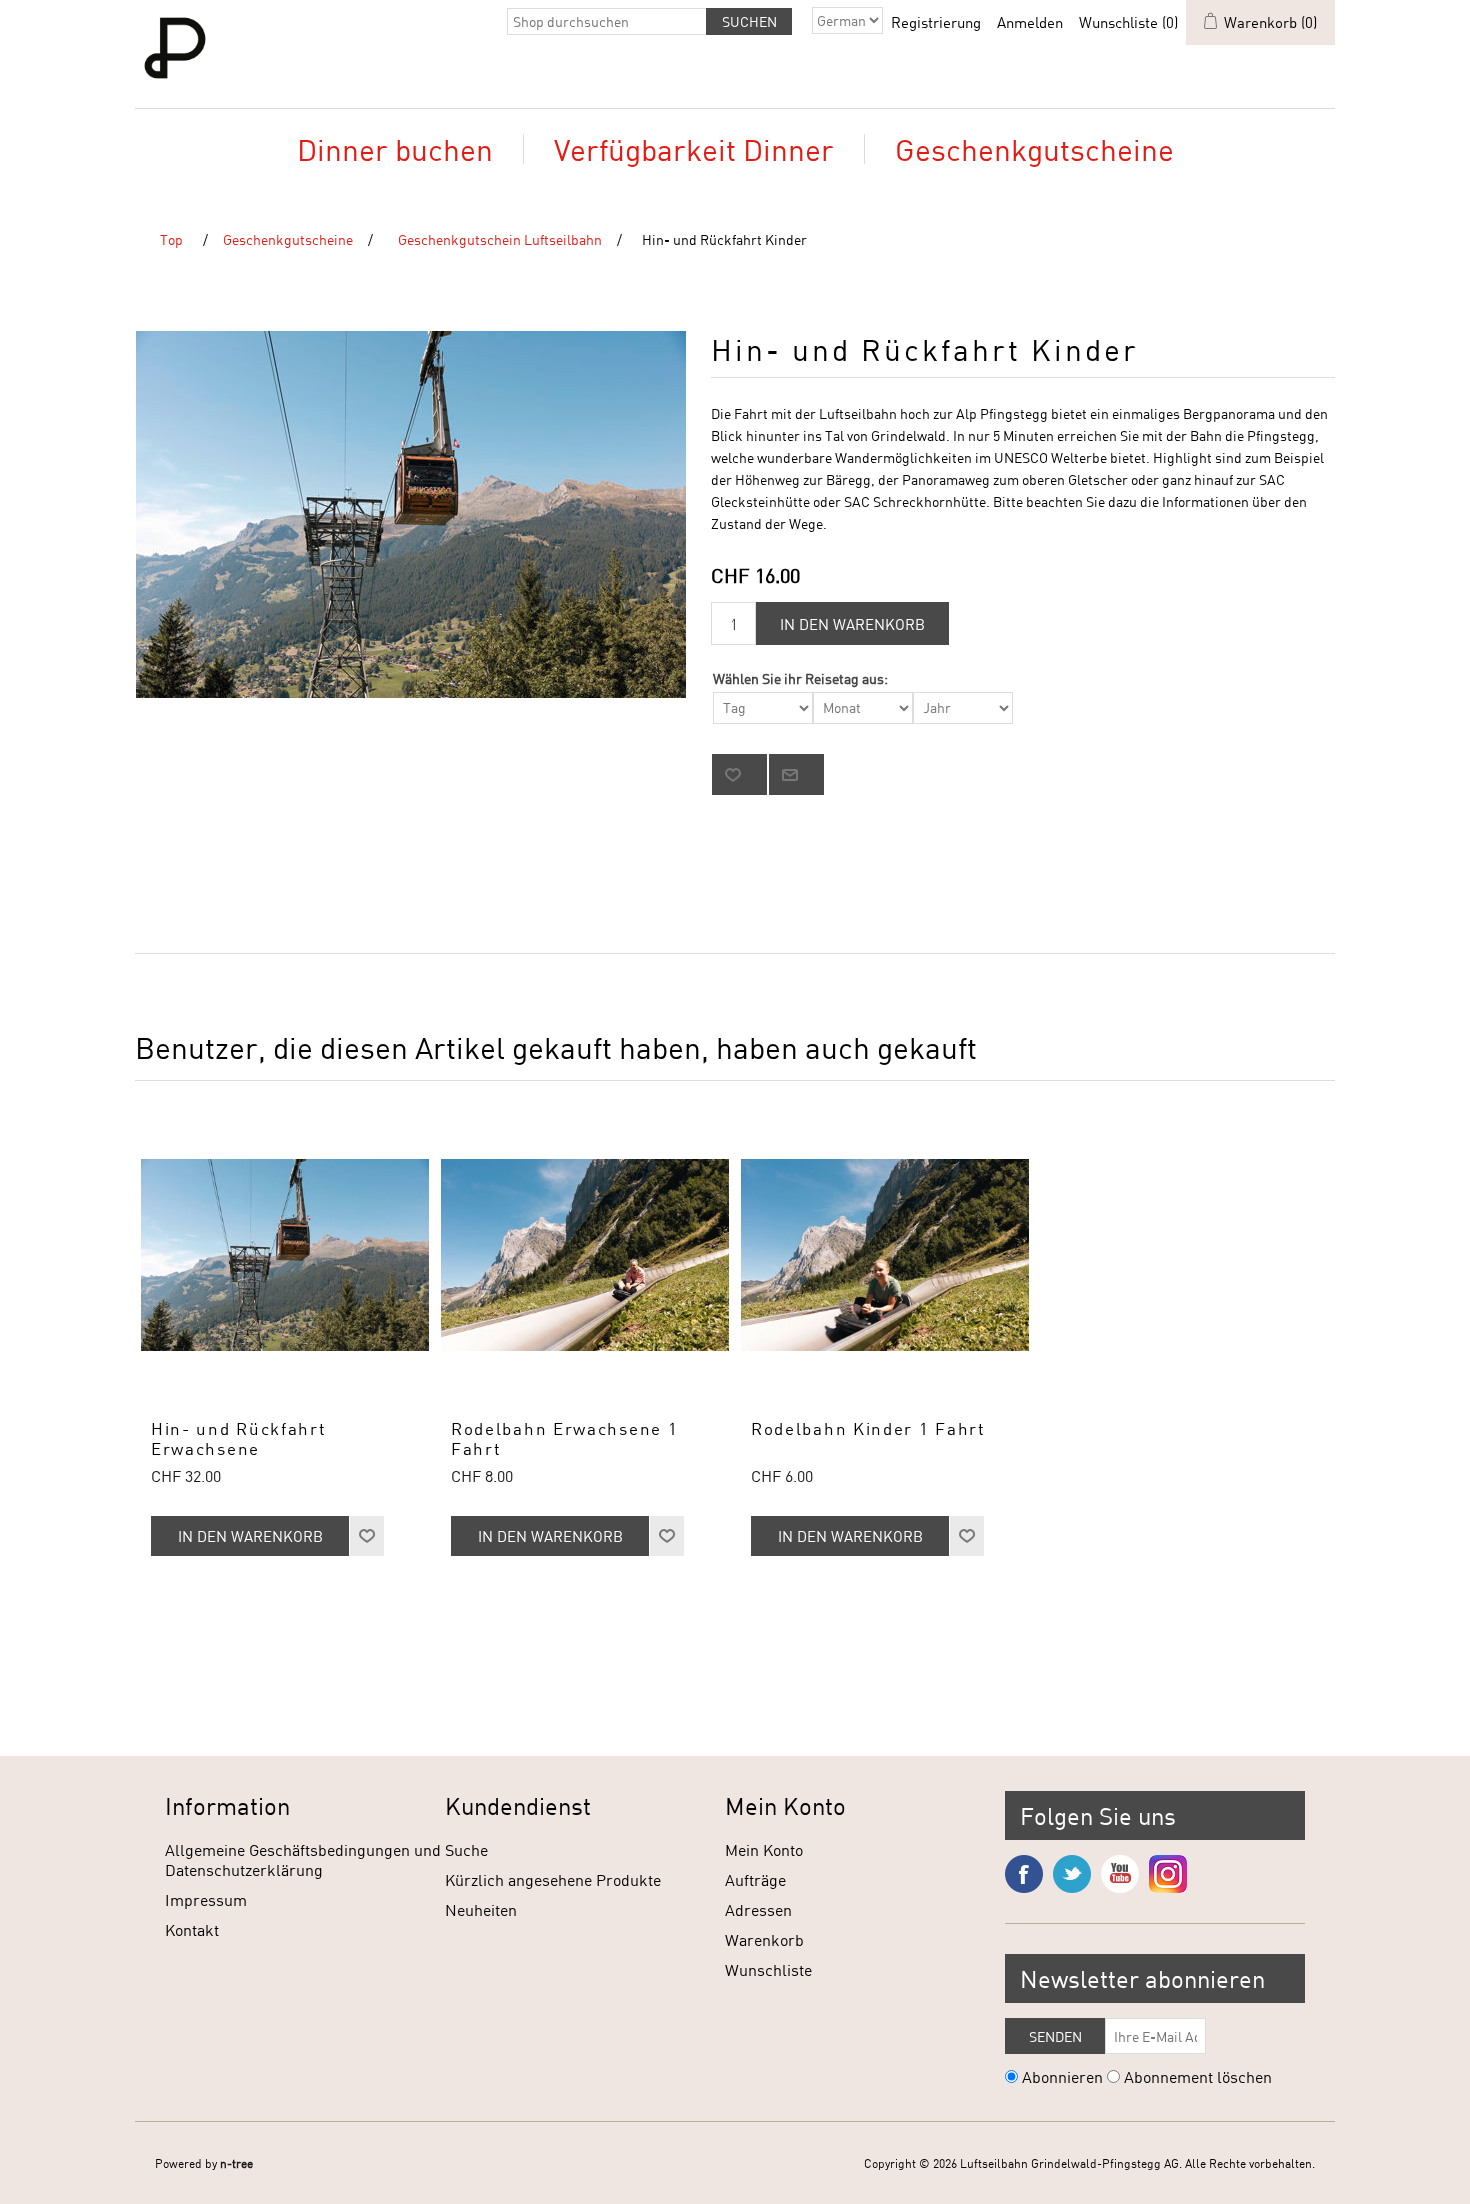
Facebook (1024, 1874)
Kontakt (192, 1929)
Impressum (206, 1899)
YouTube (1120, 1874)
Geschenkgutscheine (1034, 149)
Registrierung (936, 22)
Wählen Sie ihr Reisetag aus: (800, 678)
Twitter (1072, 1874)
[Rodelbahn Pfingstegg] (885, 1255)
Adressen (758, 1909)
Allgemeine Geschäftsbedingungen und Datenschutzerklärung (303, 1859)
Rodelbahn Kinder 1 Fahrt (868, 1429)
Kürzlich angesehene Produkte (553, 1879)
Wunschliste (768, 1969)
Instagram (1168, 1874)
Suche (466, 1849)
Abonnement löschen (1198, 2076)
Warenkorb (764, 1939)
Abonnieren (1062, 2076)
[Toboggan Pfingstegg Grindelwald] (585, 1255)
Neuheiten (481, 1909)
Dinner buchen (395, 149)
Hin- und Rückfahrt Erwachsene (239, 1439)
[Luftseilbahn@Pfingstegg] (285, 1255)
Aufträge (755, 1879)
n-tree (236, 2163)
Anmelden (1030, 22)
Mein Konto (764, 1849)
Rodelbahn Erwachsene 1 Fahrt (564, 1439)
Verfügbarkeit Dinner (694, 149)
